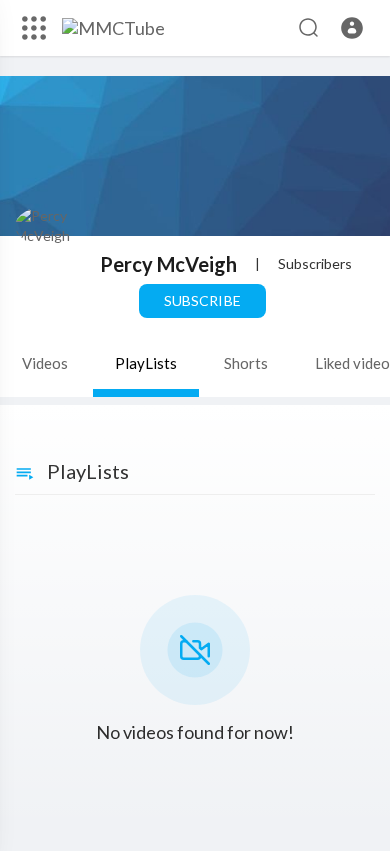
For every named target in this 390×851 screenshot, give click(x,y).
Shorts (246, 363)
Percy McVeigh (168, 264)
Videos (45, 363)
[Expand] (34, 28)
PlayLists (146, 363)
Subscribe (202, 300)
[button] (352, 28)
